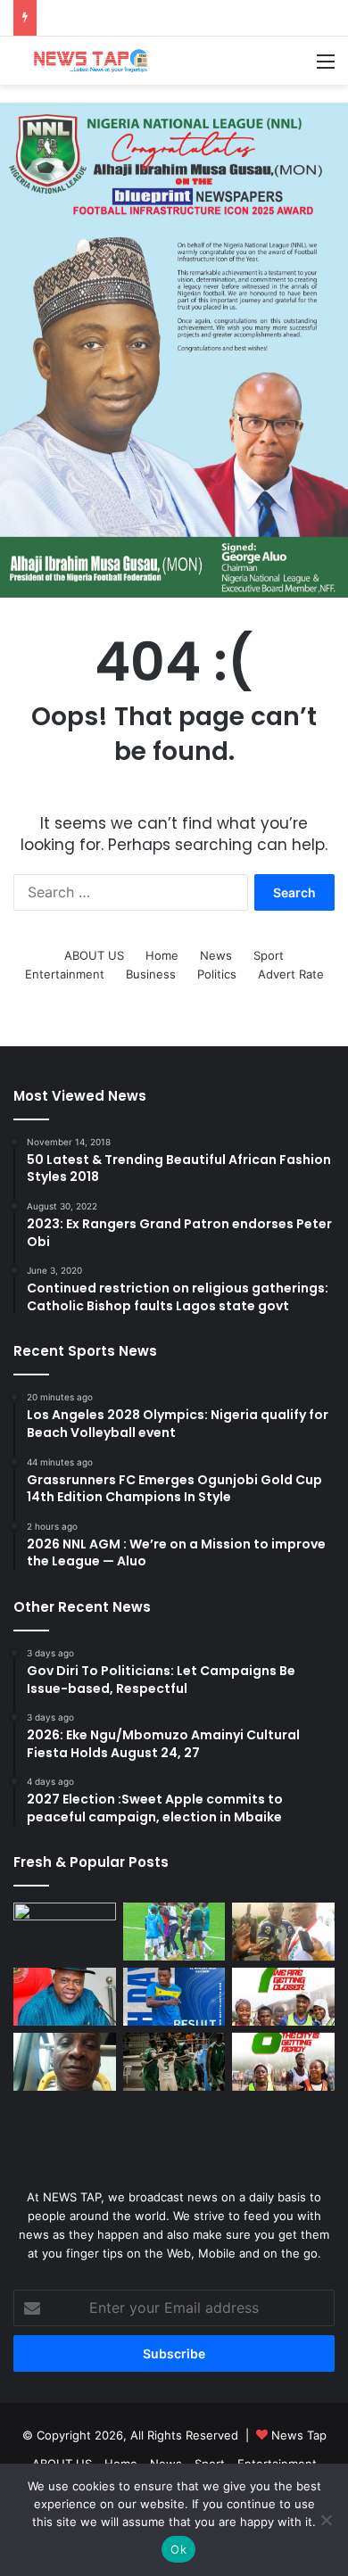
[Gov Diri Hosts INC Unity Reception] (65, 1997)
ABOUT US (94, 955)
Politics (217, 974)
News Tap (299, 2435)
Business (151, 974)
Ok (178, 2549)
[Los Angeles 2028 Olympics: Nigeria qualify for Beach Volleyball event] (65, 1932)
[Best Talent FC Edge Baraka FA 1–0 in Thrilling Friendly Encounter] (174, 1997)
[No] (326, 2520)
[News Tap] (85, 61)
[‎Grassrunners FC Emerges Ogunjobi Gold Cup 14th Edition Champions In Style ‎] (174, 1932)
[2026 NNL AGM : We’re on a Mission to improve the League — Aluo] (283, 1932)
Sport (269, 955)
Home (162, 955)
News (216, 955)
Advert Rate (291, 974)
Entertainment (65, 974)
